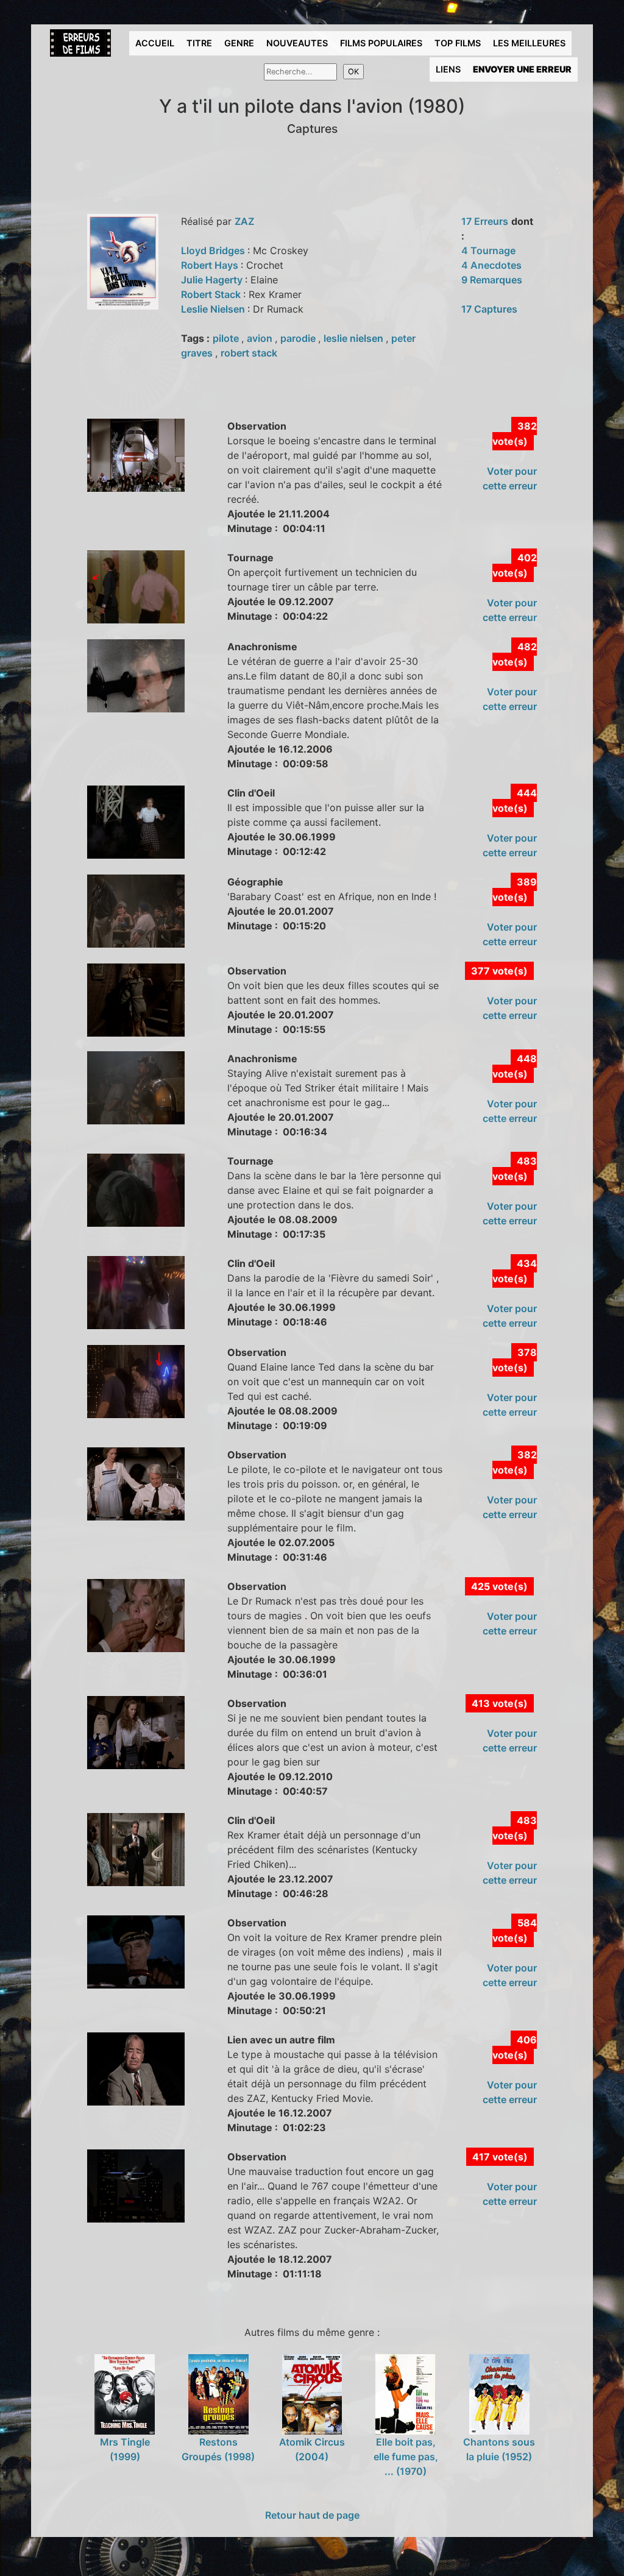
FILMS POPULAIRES (381, 43)
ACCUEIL (155, 43)
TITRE (199, 43)
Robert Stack (212, 294)
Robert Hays (211, 265)
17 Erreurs (485, 221)
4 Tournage (488, 250)
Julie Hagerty (213, 280)
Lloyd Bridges (214, 250)
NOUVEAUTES (297, 43)
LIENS (448, 69)
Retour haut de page (312, 2515)
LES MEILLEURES (529, 43)
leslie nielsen (355, 338)
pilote (227, 338)
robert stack (249, 353)
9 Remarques (492, 280)
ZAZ (244, 221)
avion (261, 338)
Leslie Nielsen (214, 309)
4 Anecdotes (491, 265)
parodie (299, 338)
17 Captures (489, 309)
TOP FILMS (458, 43)
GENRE (239, 43)
